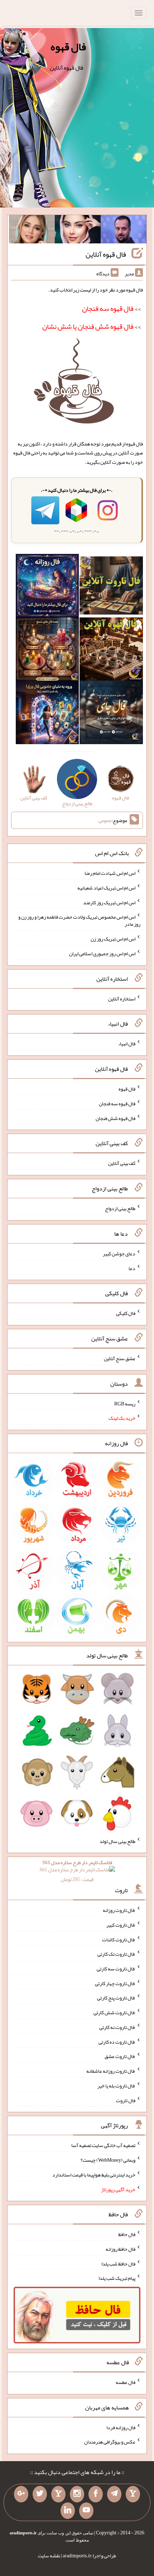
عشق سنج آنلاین (120, 1358)
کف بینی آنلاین (122, 1163)
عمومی (105, 820)
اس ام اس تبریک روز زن (113, 939)
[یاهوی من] (133, 2494)
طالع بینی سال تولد (117, 1841)
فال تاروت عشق (120, 2056)
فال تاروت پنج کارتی (116, 1998)
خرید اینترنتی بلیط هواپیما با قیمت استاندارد (94, 2175)
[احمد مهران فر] (124, 231)
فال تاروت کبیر (121, 1925)
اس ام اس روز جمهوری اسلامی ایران (102, 953)
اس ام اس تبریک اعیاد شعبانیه (106, 888)
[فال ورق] (47, 714)
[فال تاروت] (111, 587)
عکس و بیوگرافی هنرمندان (110, 2442)
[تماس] (58, 2494)
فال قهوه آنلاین (106, 254)
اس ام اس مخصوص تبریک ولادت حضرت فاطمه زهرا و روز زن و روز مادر (79, 920)
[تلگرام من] (114, 2494)
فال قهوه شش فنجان (115, 1118)
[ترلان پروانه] (78, 231)
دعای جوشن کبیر (119, 1254)
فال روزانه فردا (121, 2427)
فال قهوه (68, 47)
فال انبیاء (127, 1044)
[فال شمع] (47, 650)
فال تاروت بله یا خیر (116, 2086)
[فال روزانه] (47, 587)
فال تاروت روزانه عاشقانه (111, 2071)
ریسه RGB (125, 1403)
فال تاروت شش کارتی (114, 2012)
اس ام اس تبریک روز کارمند (109, 902)
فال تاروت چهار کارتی (115, 1983)
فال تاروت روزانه (119, 1910)
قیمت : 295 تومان (77, 1871)
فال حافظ (127, 2234)
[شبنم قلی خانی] (32, 231)
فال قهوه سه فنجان (117, 1103)
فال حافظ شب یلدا (118, 2263)
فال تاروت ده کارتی (117, 2041)
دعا (132, 1268)
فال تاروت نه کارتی (117, 2027)
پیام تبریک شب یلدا (117, 2278)
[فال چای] (111, 714)
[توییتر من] (40, 2494)
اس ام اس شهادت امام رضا (110, 873)
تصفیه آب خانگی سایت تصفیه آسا (103, 2145)
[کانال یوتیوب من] (86, 2511)
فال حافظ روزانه (121, 2249)
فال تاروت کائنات (119, 1939)
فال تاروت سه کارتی (116, 1969)
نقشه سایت (49, 2556)
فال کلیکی (126, 1313)
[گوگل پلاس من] (21, 2494)
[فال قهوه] (111, 650)
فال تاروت (126, 2100)
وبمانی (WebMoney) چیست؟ (108, 2160)
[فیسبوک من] (96, 2494)
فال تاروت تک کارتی (116, 1954)
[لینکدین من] (68, 2511)
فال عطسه (126, 2382)
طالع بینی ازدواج (120, 1208)
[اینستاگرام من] (77, 2494)
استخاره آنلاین (122, 998)
